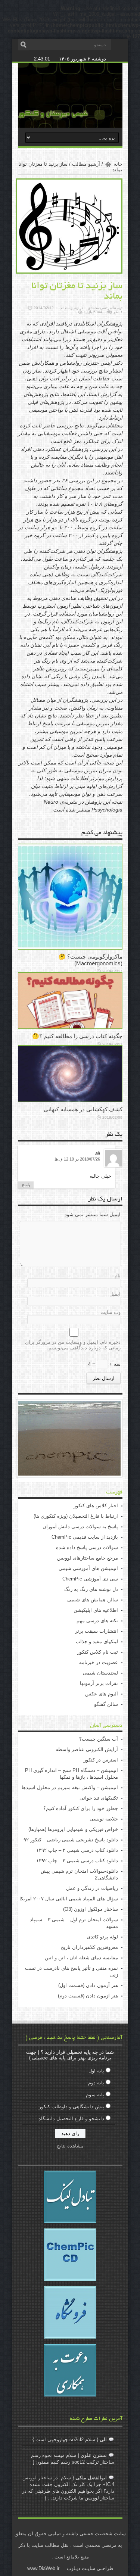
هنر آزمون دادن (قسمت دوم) (88, 1996)
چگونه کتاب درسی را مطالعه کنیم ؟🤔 (77, 1036)
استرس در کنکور (101, 1760)
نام (118, 1276)
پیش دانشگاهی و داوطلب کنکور (71, 2107)
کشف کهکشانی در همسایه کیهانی (83, 1109)
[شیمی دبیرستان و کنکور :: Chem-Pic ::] (53, 116)
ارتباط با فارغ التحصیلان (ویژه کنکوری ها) (76, 1516)
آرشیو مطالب (86, 164)
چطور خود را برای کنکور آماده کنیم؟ (81, 1808)
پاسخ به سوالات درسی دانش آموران (80, 1527)
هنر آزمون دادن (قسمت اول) (88, 1985)
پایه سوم (95, 2095)
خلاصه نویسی (104, 1819)
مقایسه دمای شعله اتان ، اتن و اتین (81, 1958)
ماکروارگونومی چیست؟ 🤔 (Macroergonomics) (91, 960)
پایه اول (96, 2071)
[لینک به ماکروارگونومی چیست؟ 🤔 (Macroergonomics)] (69, 948)
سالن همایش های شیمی (93, 1600)
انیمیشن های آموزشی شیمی (88, 1568)
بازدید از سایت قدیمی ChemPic (85, 1537)
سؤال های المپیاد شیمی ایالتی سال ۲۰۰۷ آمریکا (69, 1899)
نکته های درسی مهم (97, 1621)
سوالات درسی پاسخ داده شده (87, 1547)
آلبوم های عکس (102, 1694)
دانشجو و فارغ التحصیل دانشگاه (71, 2119)
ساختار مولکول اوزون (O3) (91, 1909)
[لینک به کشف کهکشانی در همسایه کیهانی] (69, 1101)
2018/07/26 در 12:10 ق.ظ (77, 1159)
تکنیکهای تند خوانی (99, 1798)
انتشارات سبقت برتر (97, 1631)
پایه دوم (96, 2083)
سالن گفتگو (106, 1704)
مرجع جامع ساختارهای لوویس (88, 1558)
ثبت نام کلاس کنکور (98, 1652)
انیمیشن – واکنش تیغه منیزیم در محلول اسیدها (70, 1787)
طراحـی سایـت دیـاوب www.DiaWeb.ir (70, 2568)
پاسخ (26, 1185)
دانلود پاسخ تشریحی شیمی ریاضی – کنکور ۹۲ (71, 1840)
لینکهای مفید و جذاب (97, 1641)
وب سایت (111, 1312)
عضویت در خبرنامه (99, 1662)
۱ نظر (118, 312)
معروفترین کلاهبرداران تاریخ (89, 1947)
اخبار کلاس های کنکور (96, 1506)
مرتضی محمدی (100, 308)
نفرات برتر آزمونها (99, 1683)
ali (98, 1153)
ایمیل (115, 1294)
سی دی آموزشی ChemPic (90, 1579)
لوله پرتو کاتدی (102, 1937)
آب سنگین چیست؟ (99, 1739)
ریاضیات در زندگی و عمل (92, 1888)
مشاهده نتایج (70, 2146)
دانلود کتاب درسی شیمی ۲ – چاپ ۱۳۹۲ (77, 1850)
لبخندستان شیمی (100, 1673)
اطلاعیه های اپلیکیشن (96, 1610)
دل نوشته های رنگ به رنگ (91, 1589)
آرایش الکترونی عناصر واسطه (87, 1749)
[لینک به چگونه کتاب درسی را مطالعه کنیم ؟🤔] (69, 1027)
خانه (118, 164)
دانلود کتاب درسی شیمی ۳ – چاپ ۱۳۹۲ (77, 1861)
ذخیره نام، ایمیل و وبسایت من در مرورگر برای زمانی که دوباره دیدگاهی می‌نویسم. (73, 1345)
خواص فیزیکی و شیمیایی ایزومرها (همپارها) (73, 1829)
